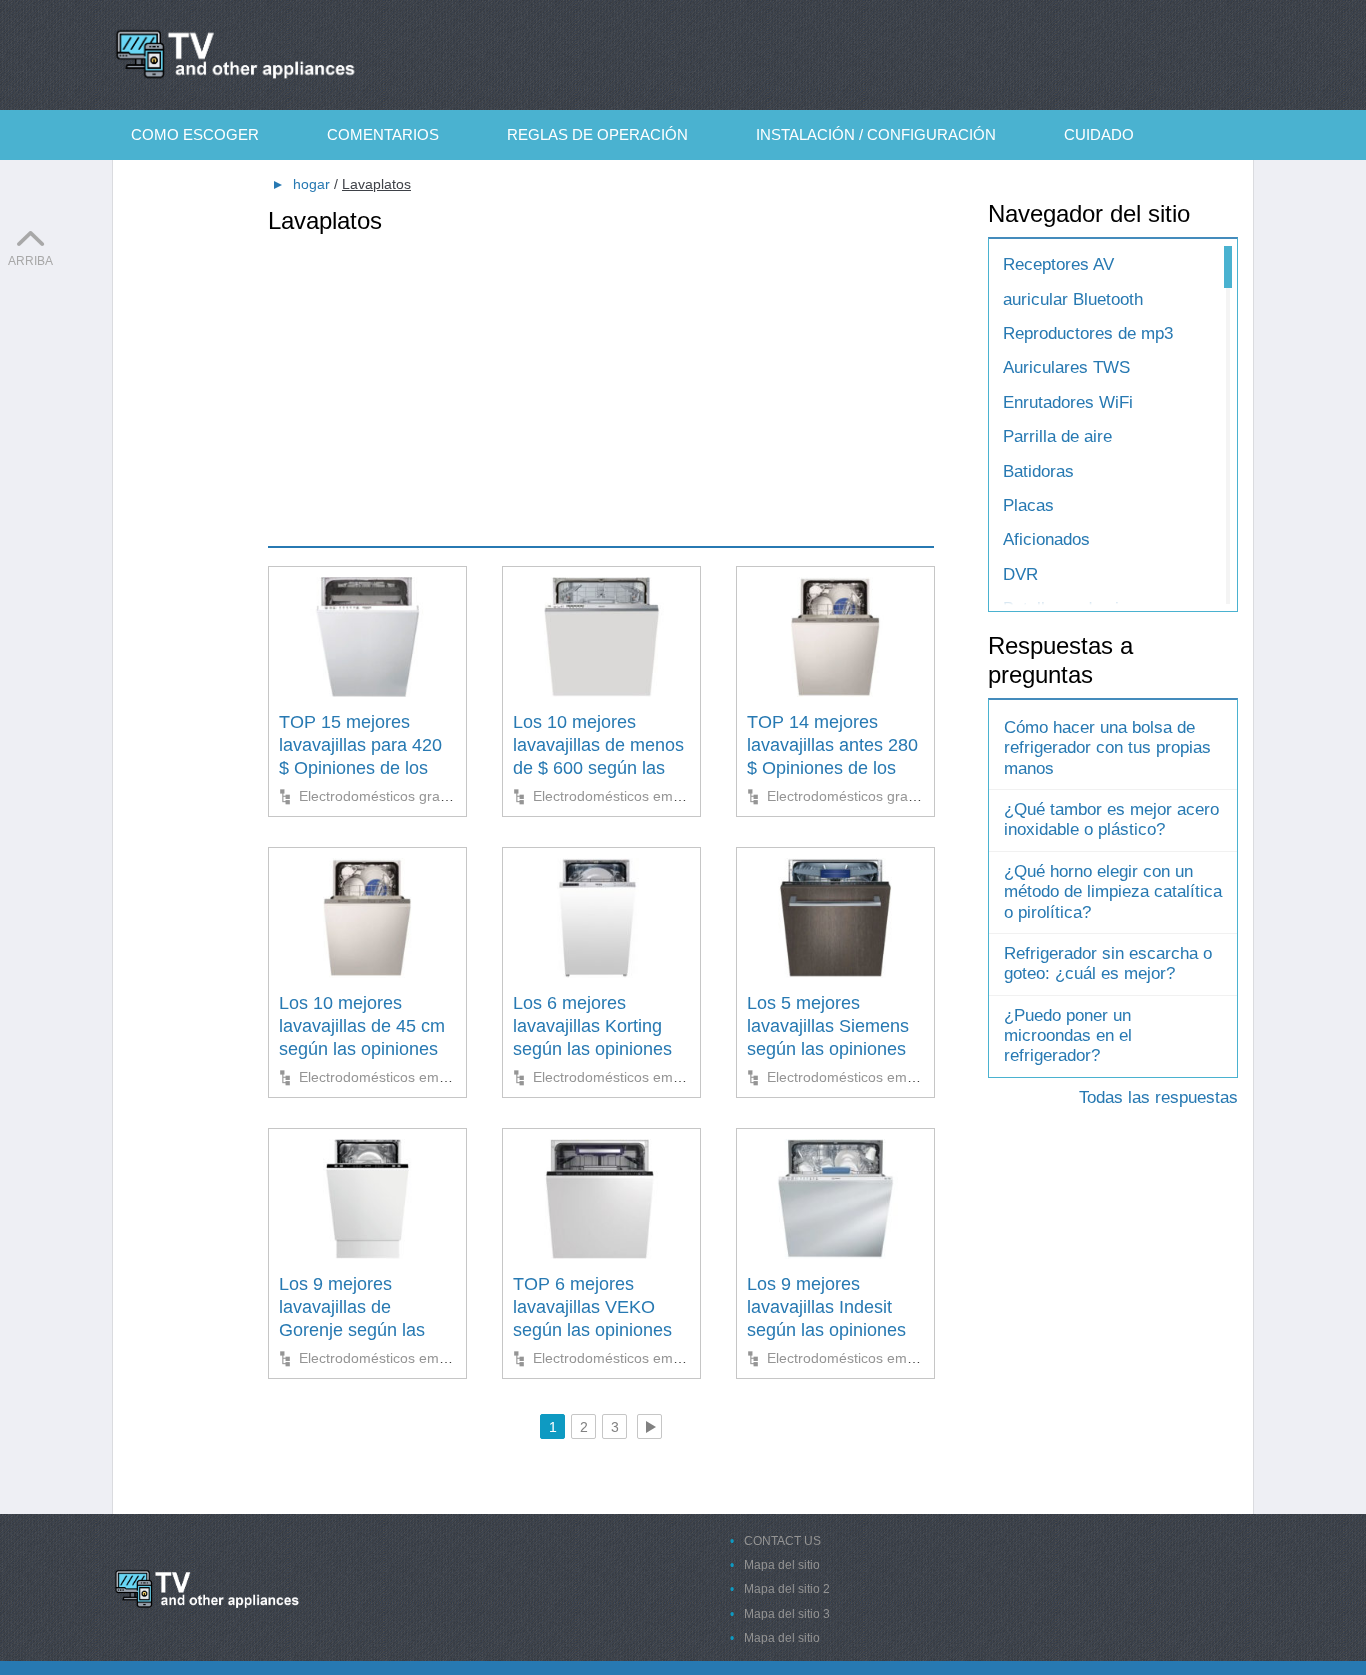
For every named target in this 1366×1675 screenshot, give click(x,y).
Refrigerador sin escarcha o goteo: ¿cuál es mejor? (1108, 963)
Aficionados (1046, 539)
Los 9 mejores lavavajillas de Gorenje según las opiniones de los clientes (352, 1331)
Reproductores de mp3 (1088, 333)
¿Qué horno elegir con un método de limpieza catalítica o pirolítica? (1113, 892)
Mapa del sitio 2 (787, 1589)
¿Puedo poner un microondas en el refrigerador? (1068, 1036)
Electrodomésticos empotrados (631, 796)
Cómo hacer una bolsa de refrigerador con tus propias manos (1107, 748)
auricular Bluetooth (1073, 299)
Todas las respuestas (1158, 1097)
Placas (1028, 505)
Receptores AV (1058, 264)
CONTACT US (782, 1541)
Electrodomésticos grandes (385, 796)
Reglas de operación (597, 134)
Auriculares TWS (1066, 367)
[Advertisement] (601, 376)
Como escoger (195, 134)
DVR (1020, 574)
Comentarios (383, 134)
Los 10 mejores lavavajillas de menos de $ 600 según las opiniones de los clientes (598, 769)
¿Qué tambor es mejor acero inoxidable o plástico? (1111, 819)
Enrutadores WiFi (1068, 402)
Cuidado (1099, 134)
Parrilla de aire (1057, 436)
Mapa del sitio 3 (787, 1614)
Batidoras (1038, 471)
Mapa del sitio (782, 1565)
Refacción (206, 184)
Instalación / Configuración (876, 134)
